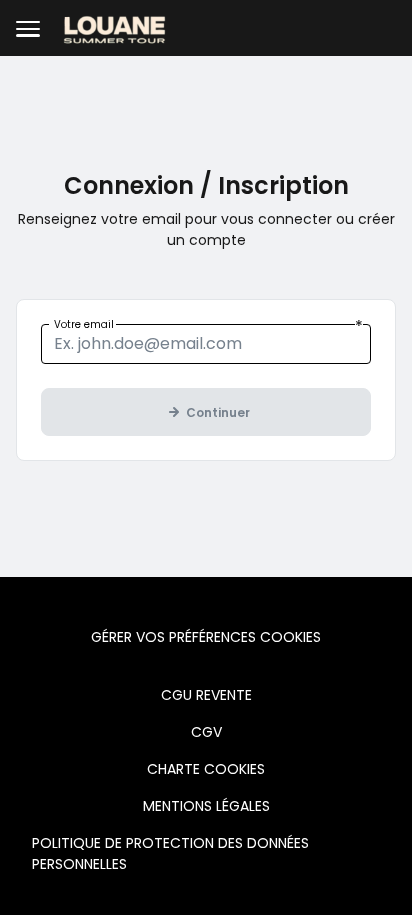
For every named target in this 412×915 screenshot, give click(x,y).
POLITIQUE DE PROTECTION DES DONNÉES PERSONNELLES (170, 853)
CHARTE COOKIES (206, 769)
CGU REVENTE (206, 695)
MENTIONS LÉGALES (206, 806)
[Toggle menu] (28, 28)
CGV (206, 732)
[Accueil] (115, 28)
